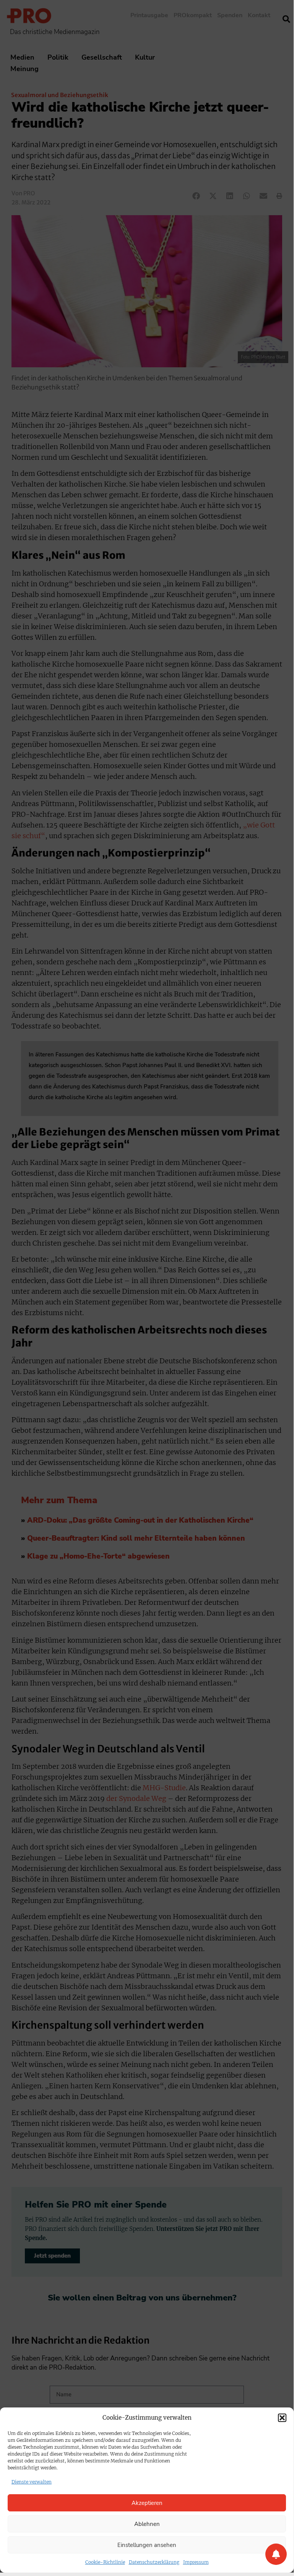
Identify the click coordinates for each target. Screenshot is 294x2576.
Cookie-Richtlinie (105, 2562)
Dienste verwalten (32, 2482)
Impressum (196, 2562)
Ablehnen (147, 2524)
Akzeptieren (147, 2503)
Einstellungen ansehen (147, 2545)
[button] (282, 2418)
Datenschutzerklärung (154, 2562)
